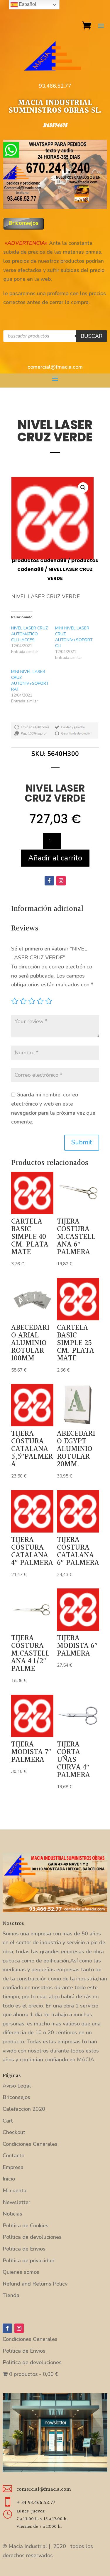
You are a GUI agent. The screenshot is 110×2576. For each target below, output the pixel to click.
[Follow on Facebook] (49, 881)
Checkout (14, 2132)
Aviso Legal (17, 2086)
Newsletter (16, 2202)
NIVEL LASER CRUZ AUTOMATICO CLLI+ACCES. (29, 634)
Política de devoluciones (32, 2237)
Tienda (11, 2295)
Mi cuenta (15, 2191)
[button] (83, 488)
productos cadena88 (39, 560)
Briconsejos (16, 2097)
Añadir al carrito (55, 858)
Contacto (13, 2155)
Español (27, 4)
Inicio (9, 2179)
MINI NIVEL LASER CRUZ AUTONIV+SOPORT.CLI (74, 637)
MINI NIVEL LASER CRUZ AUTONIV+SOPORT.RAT (30, 680)
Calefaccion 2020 (24, 2109)
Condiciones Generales (30, 2144)
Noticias (12, 2214)
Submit (82, 1142)
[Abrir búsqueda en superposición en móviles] (55, 336)
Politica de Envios (24, 2249)
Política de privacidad (29, 2261)
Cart (8, 2121)
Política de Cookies (26, 2226)
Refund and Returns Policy (35, 2284)
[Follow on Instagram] (61, 881)
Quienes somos (21, 2272)
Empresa (13, 2167)
